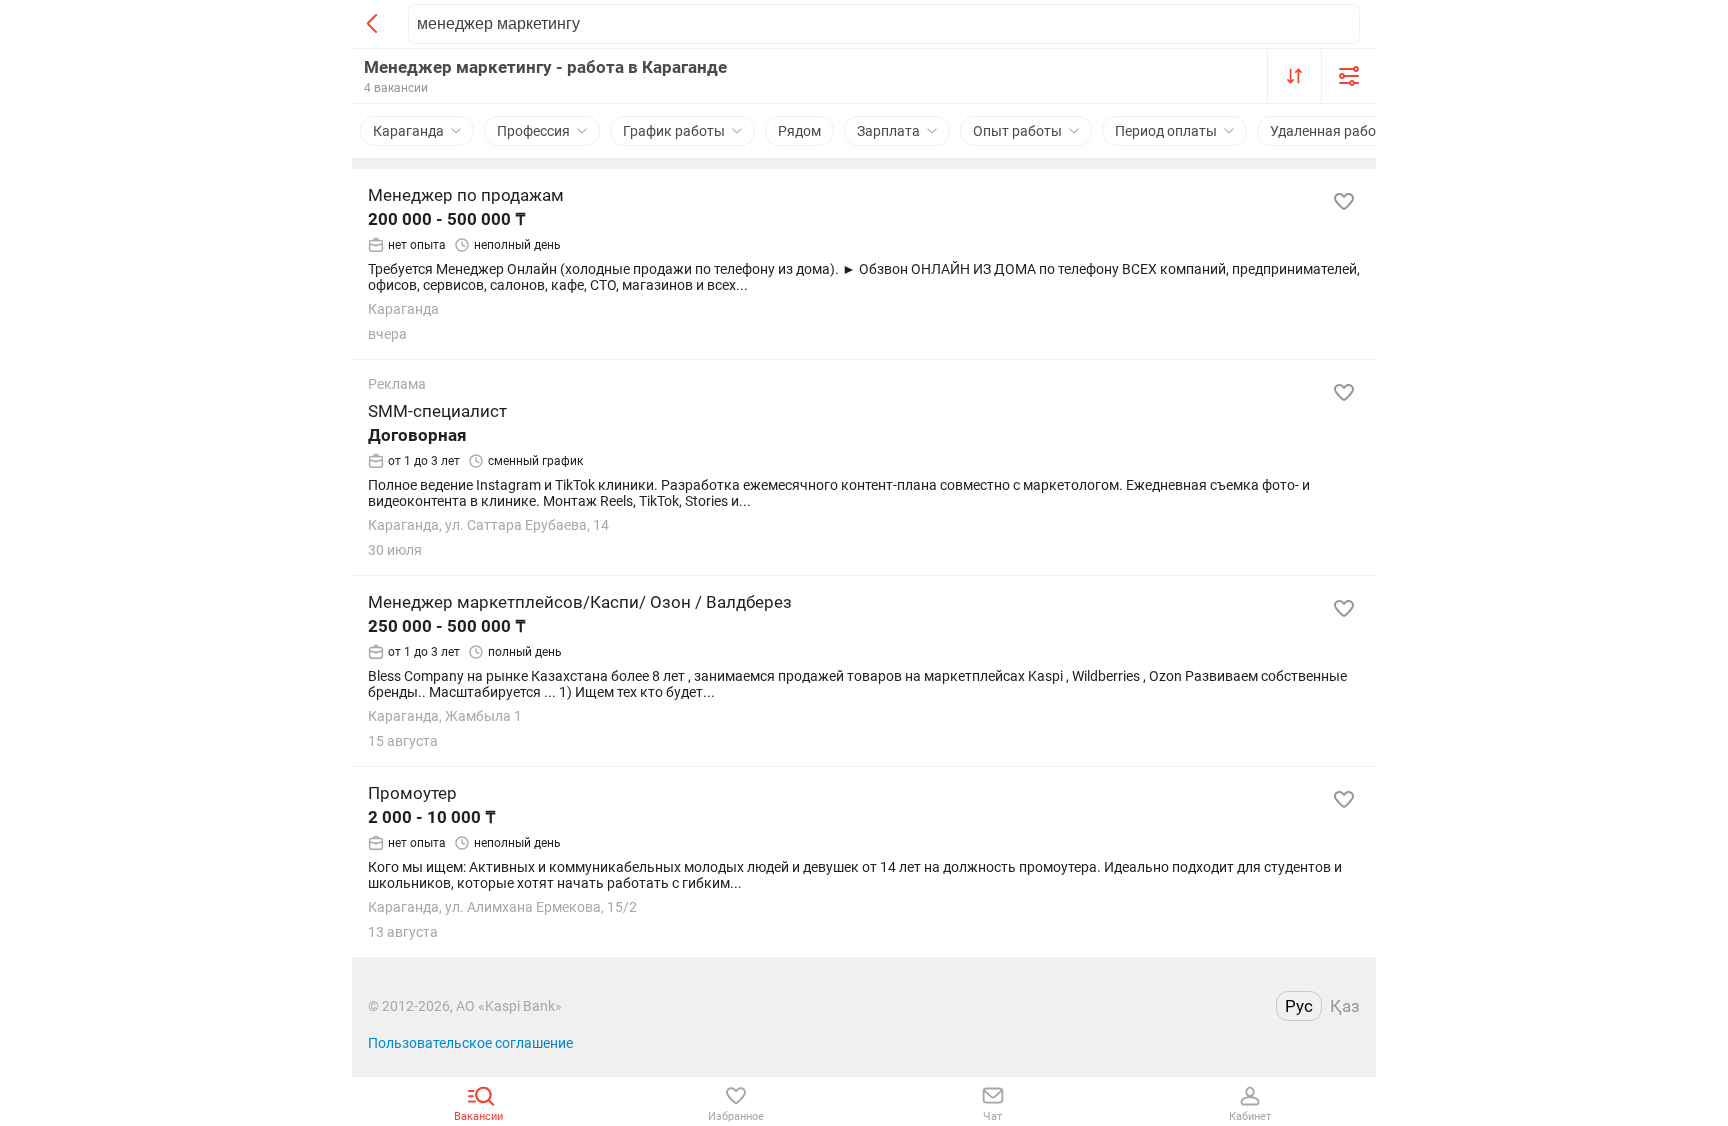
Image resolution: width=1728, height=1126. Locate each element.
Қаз (1345, 1006)
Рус (1299, 1006)
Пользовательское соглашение (470, 1043)
